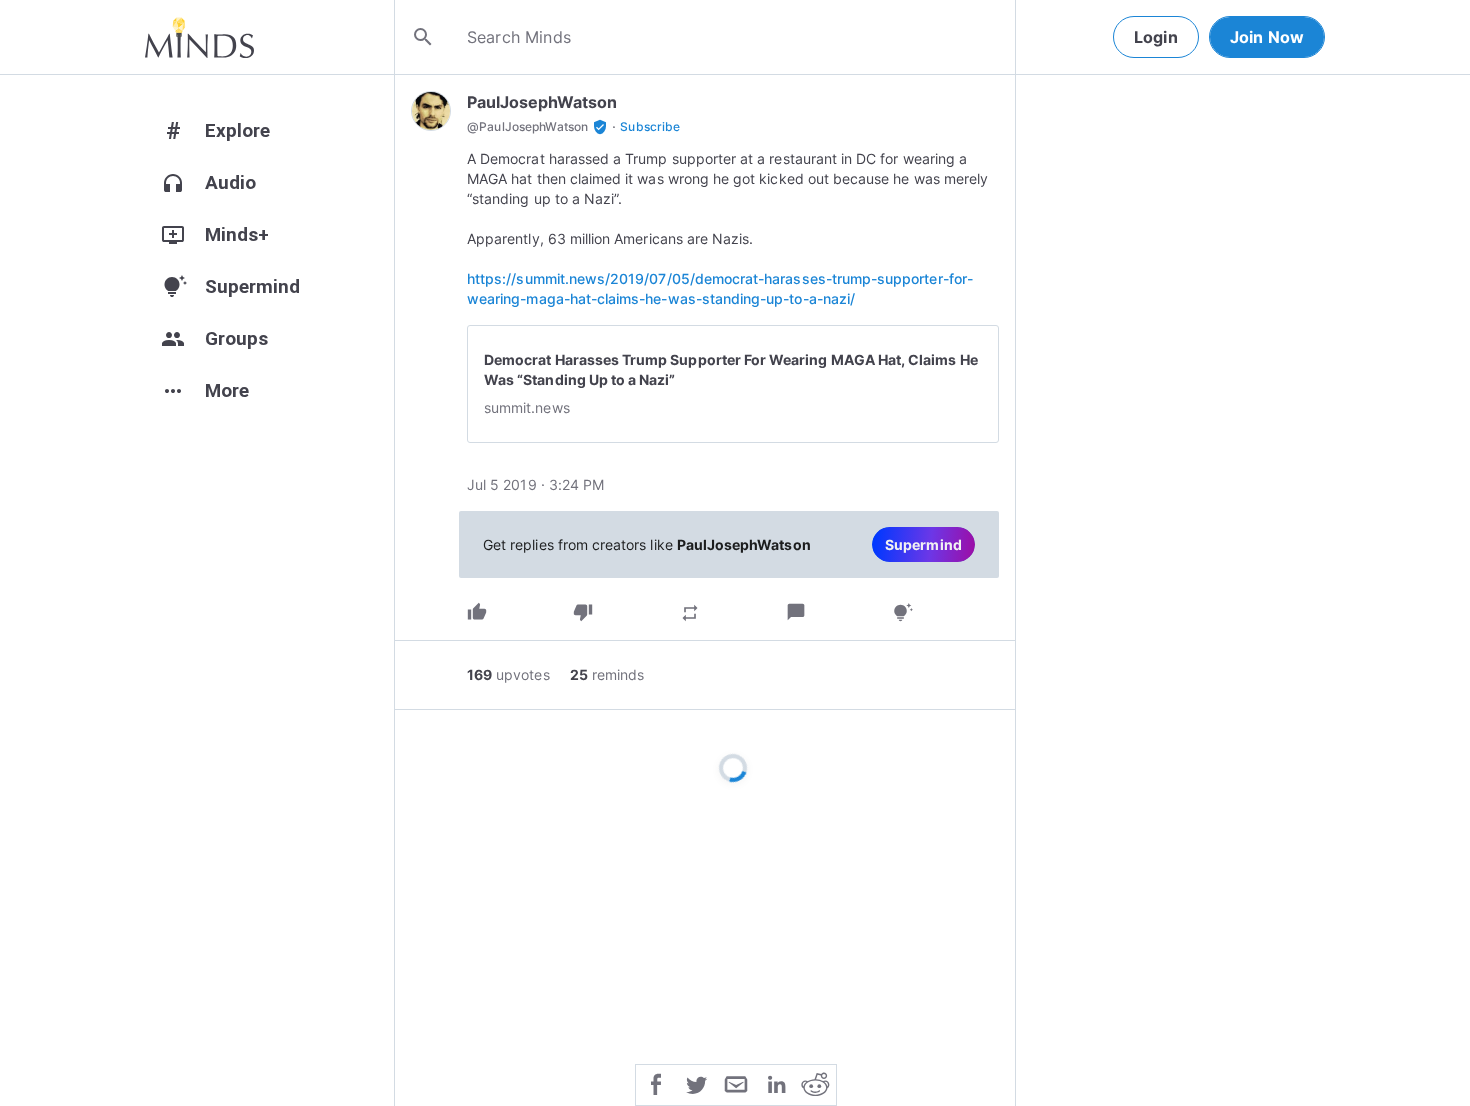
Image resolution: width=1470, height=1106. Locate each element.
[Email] (736, 1083)
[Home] (199, 37)
